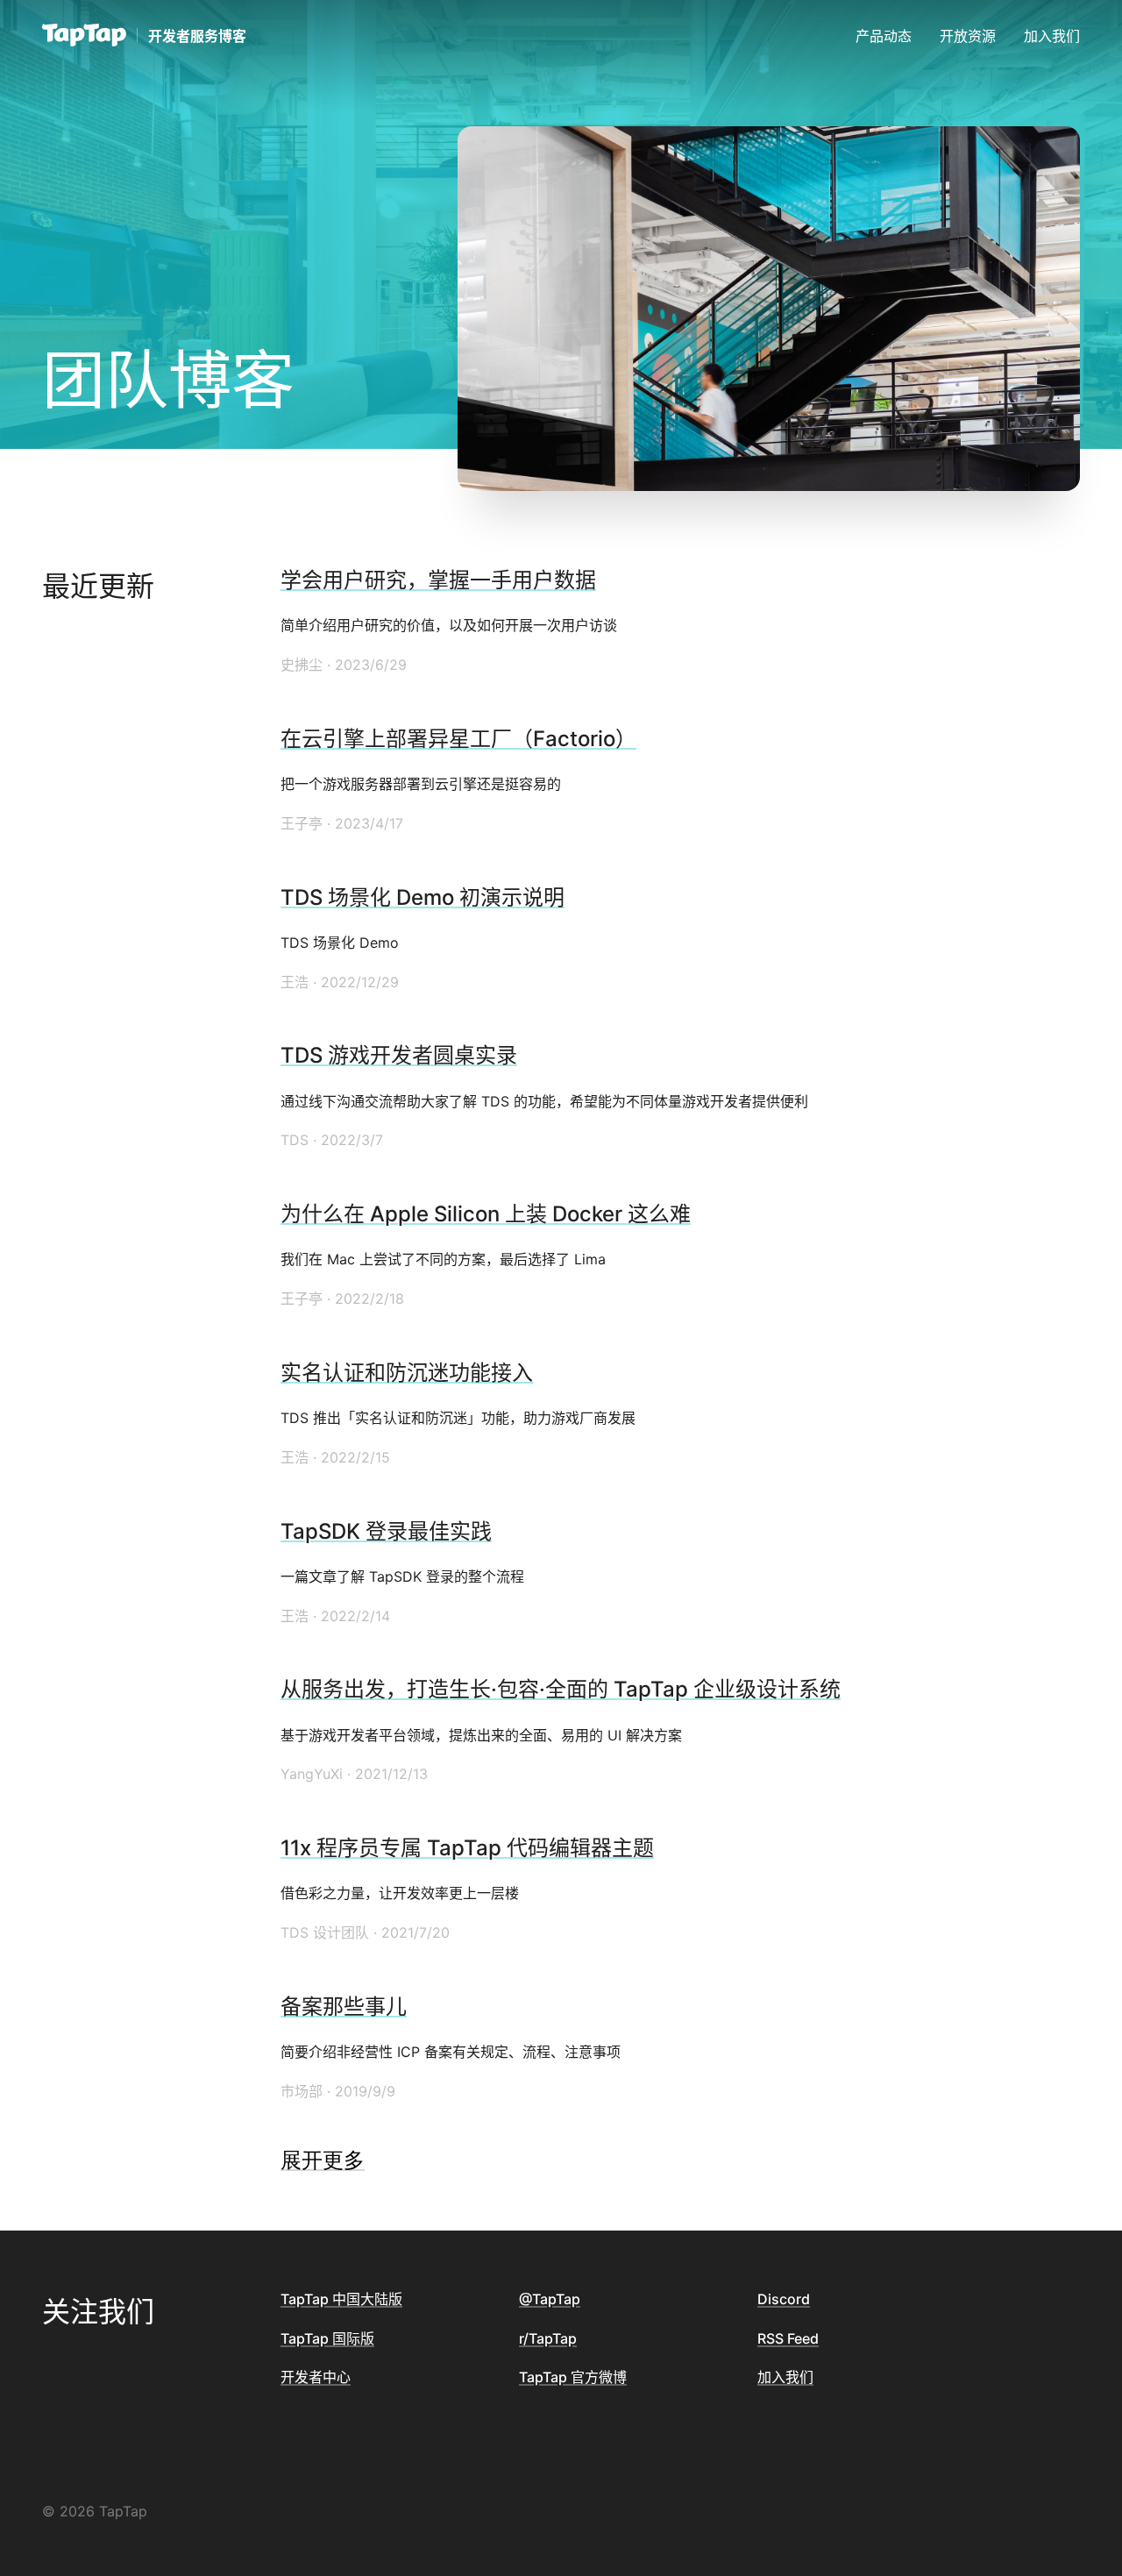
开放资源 (968, 36)
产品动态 (884, 36)
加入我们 (1052, 36)
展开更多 (323, 2160)
